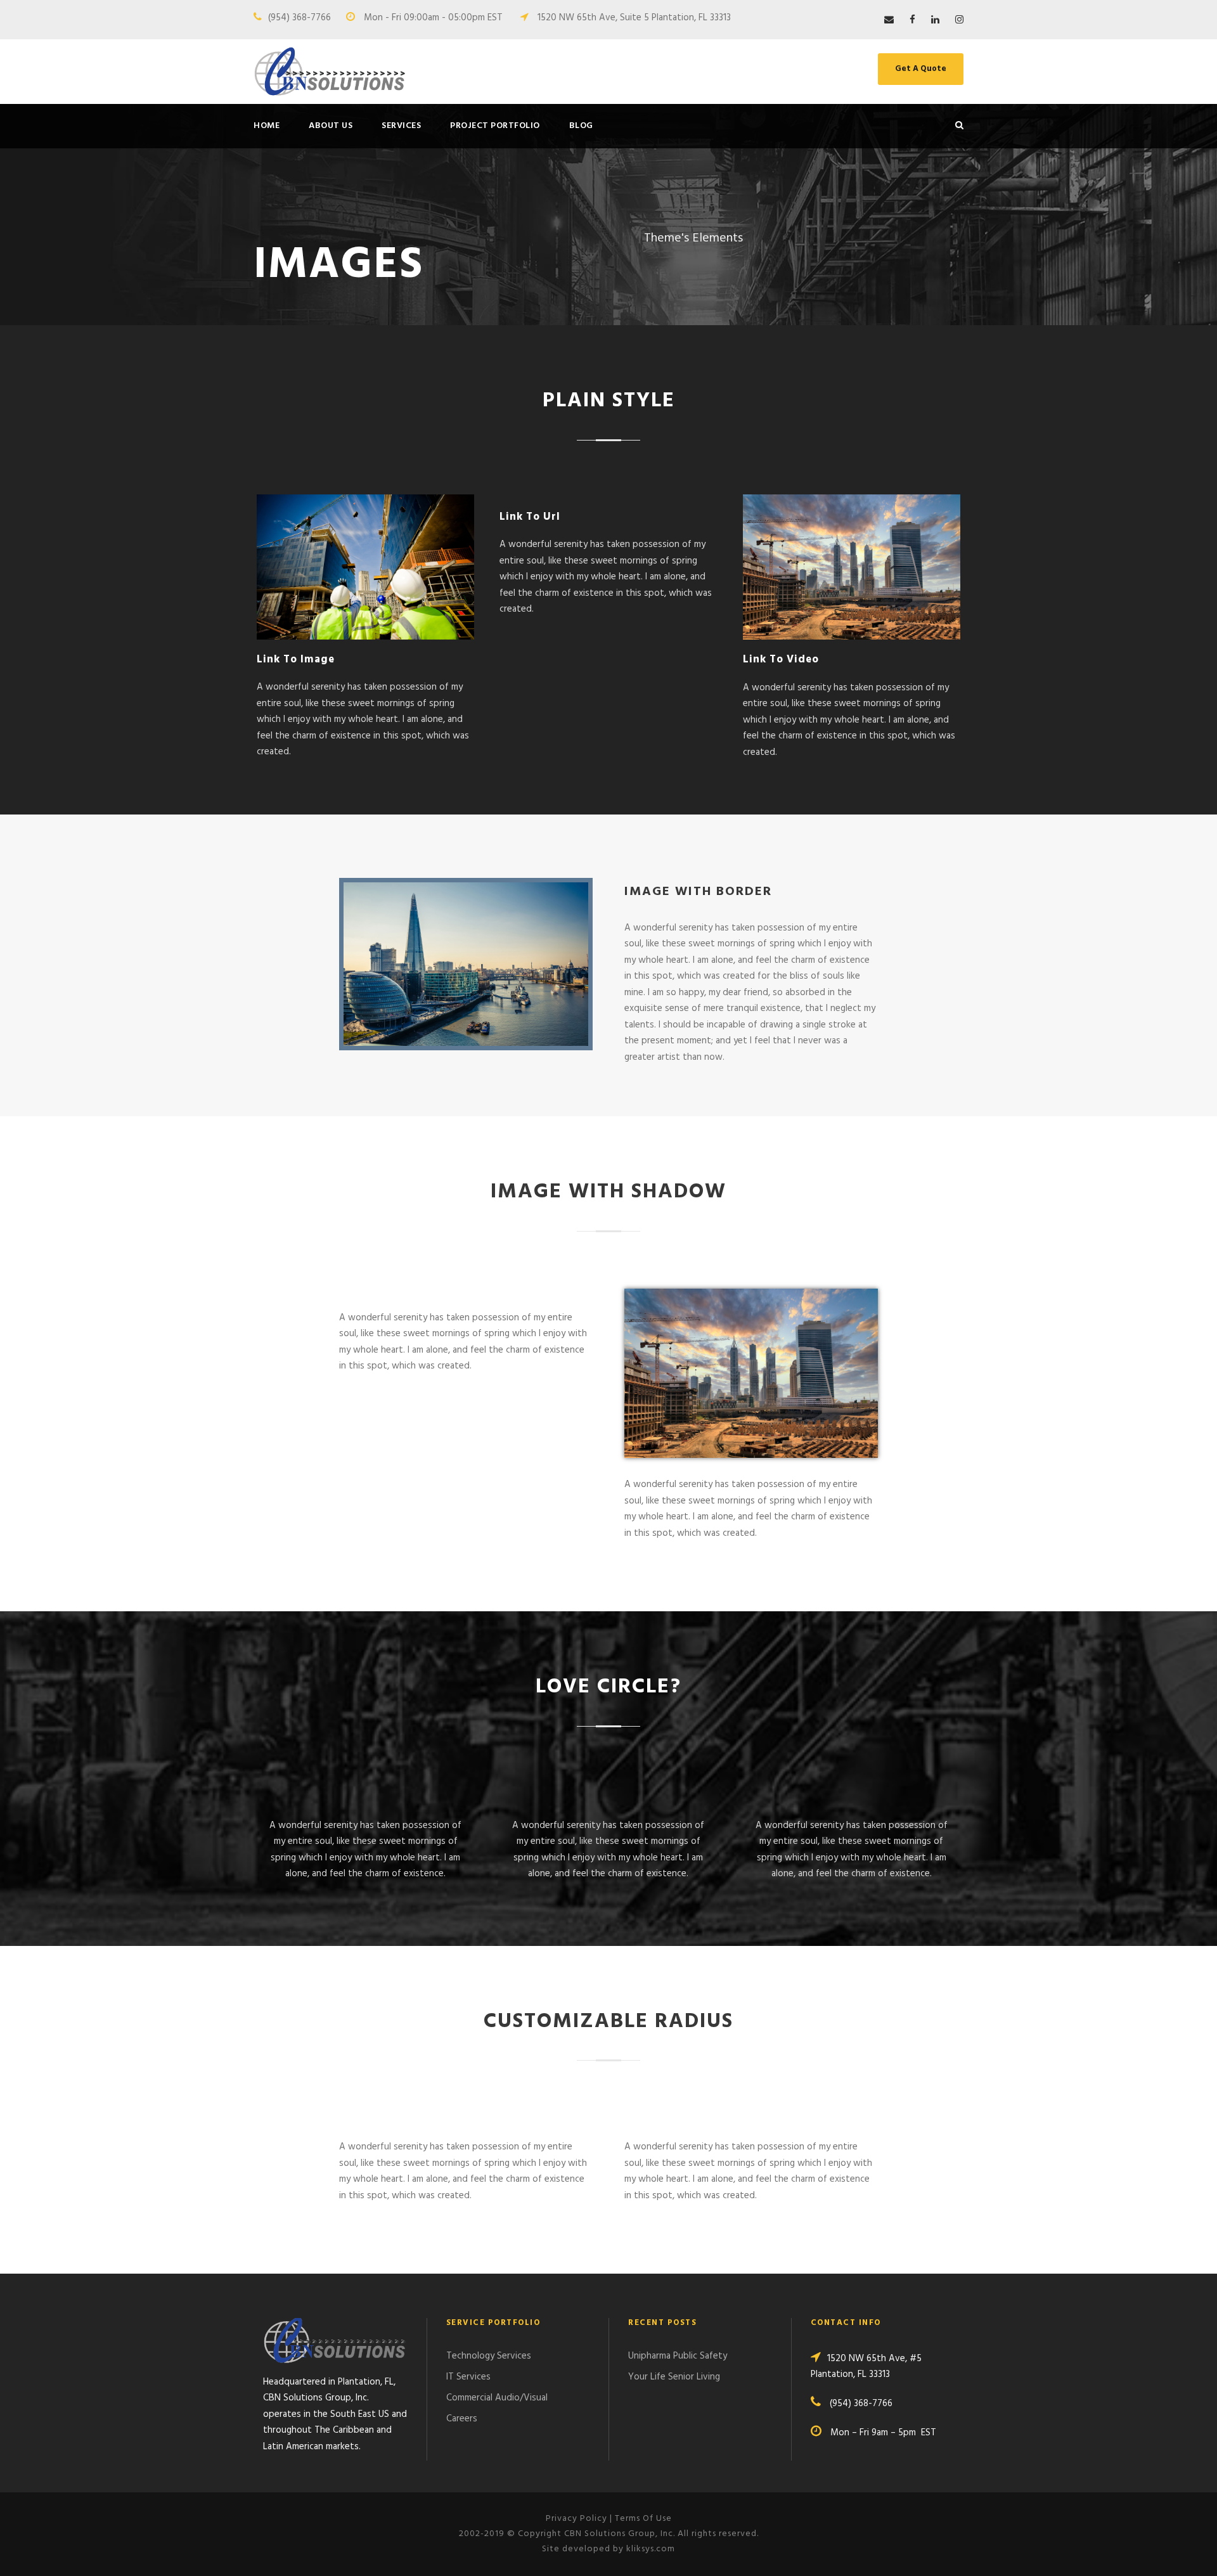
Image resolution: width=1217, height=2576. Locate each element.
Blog (581, 126)
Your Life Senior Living (674, 2377)
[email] (889, 20)
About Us (331, 126)
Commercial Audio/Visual (497, 2398)
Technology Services (489, 2356)
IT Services (468, 2377)
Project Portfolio (495, 126)
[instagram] (959, 20)
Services (401, 126)
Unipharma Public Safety (678, 2356)
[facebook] (912, 20)
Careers (462, 2419)
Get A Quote (921, 69)
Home (267, 126)
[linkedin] (935, 20)
